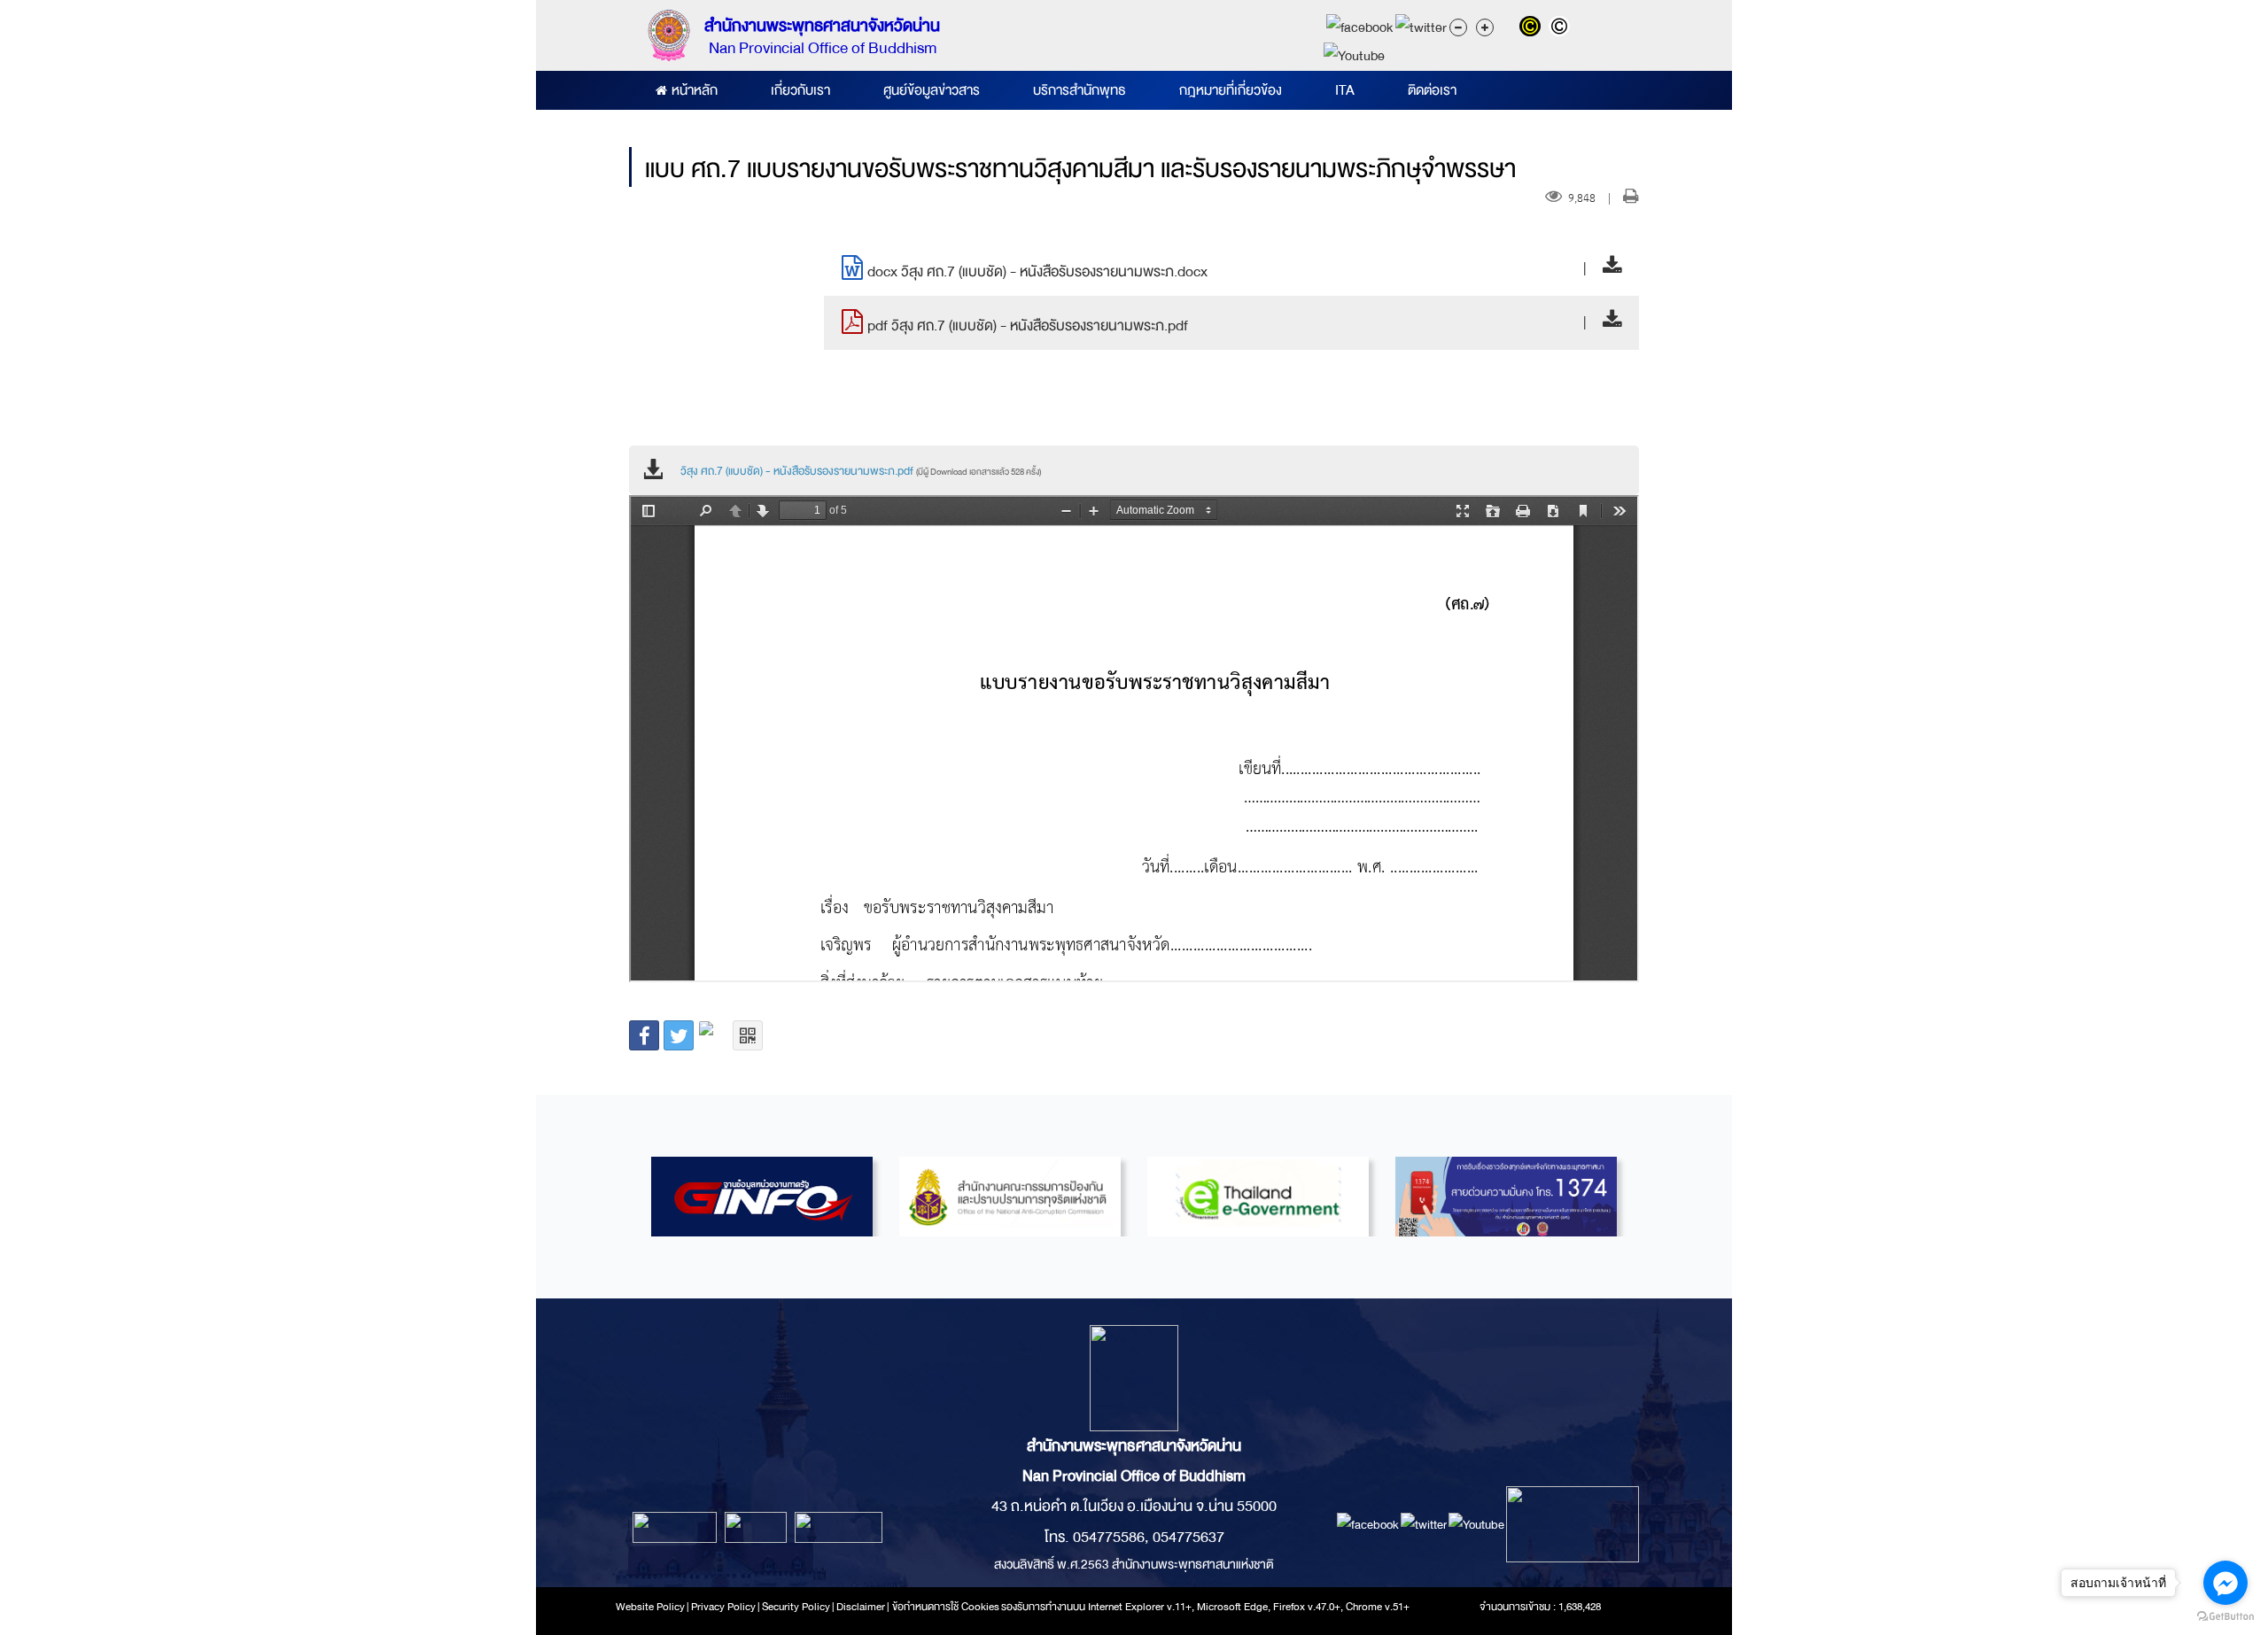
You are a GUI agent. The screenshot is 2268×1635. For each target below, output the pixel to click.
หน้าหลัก (695, 90)
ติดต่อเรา (1432, 90)
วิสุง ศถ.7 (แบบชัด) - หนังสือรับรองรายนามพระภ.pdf (861, 471)
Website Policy (650, 1607)
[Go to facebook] (2225, 1583)
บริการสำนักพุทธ (1080, 90)
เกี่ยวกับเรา (800, 90)
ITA (1345, 90)
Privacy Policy (723, 1607)
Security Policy (796, 1607)
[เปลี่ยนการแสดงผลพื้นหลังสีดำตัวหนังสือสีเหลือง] (1534, 28)
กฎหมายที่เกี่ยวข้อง (1231, 90)
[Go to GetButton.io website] (2225, 1617)
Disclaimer (862, 1607)
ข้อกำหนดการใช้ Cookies (946, 1607)
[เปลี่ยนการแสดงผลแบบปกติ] (1561, 28)
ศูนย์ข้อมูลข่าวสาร (932, 90)
